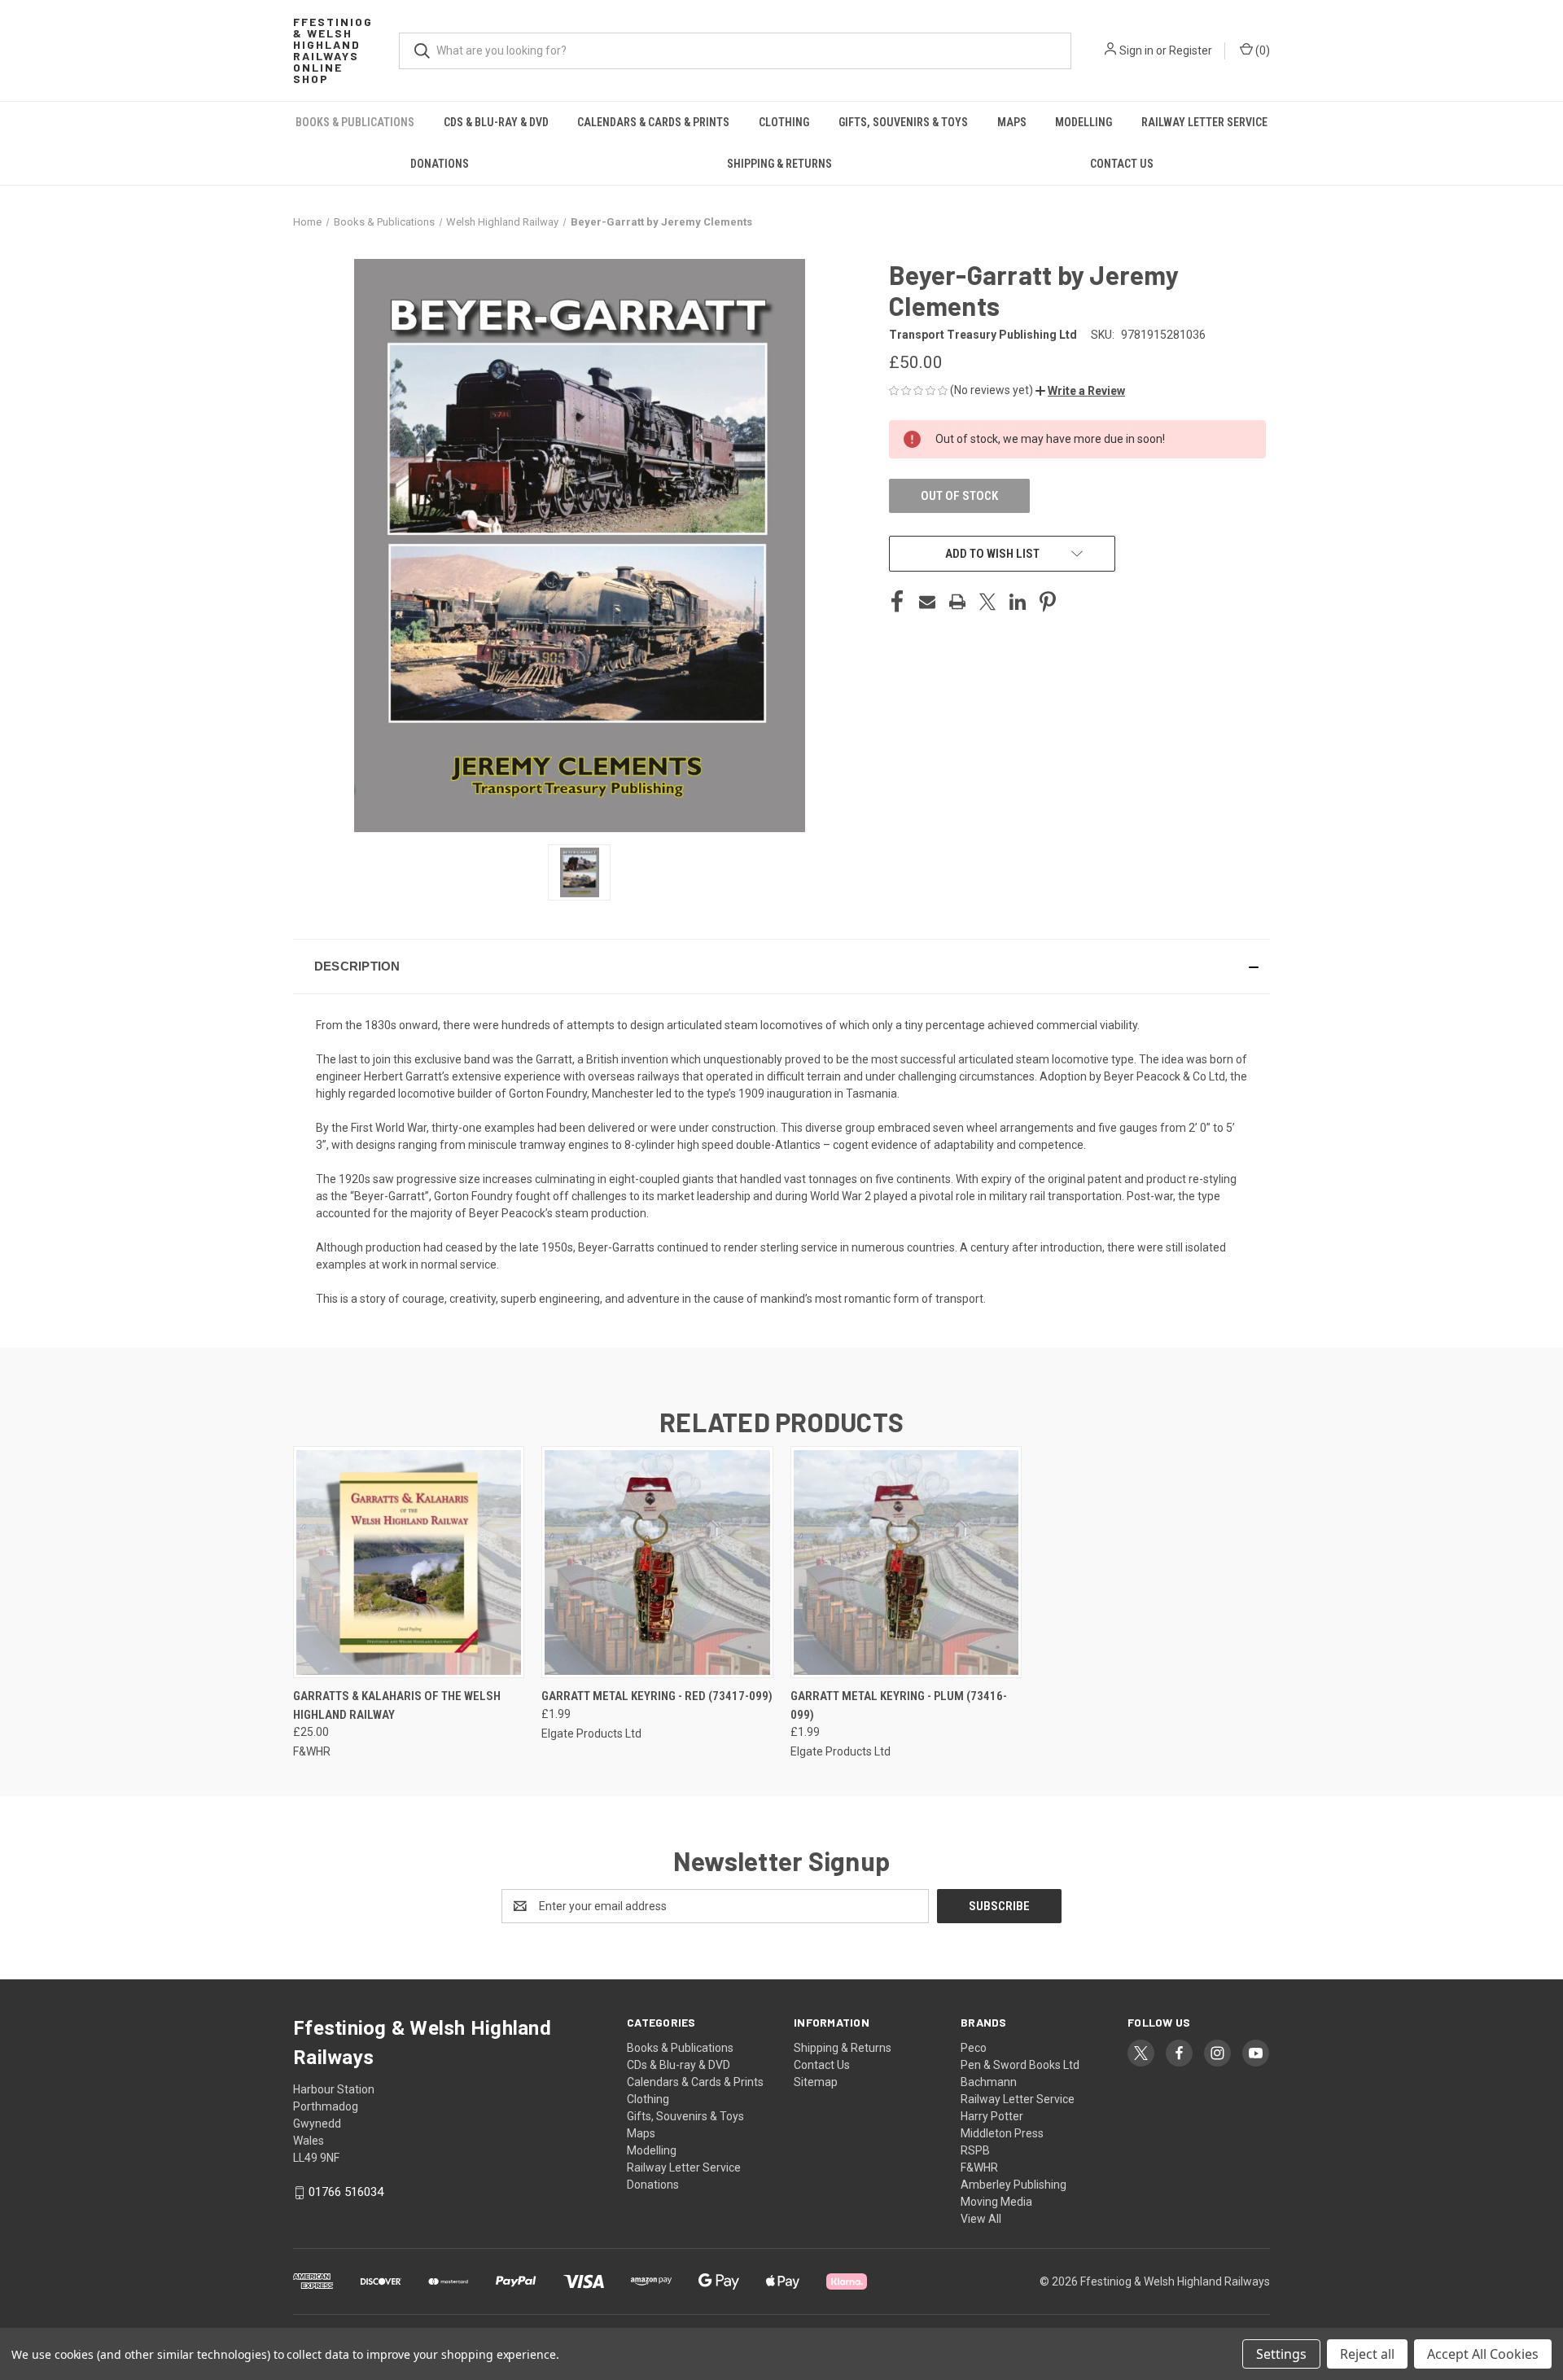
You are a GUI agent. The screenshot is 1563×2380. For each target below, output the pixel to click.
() (1261, 50)
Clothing (784, 122)
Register (1191, 50)
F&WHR (979, 2167)
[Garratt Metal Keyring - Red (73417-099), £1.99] (657, 1562)
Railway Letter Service (1204, 122)
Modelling (1084, 122)
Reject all (1367, 2354)
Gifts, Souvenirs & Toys (903, 122)
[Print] (957, 602)
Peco (974, 2048)
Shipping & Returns (779, 164)
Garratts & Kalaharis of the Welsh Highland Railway (397, 1705)
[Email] (927, 602)
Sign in (1136, 50)
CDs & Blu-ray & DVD (496, 122)
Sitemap (816, 2082)
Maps (1012, 122)
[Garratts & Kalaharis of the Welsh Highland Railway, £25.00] (409, 1562)
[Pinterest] (1048, 602)
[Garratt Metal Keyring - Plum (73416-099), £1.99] (906, 1562)
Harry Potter (992, 2116)
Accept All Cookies (1483, 2354)
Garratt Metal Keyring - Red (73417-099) (657, 1696)
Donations (440, 164)
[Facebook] (897, 602)
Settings (1281, 2354)
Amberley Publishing (1014, 2185)
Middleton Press (1002, 2133)
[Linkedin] (1018, 602)
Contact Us (1122, 164)
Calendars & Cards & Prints (653, 122)
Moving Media (996, 2202)
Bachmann (989, 2082)
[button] (1080, 391)
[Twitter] (987, 602)
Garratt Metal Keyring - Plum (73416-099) (899, 1705)
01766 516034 (346, 2192)
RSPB (975, 2150)
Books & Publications (355, 122)
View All (981, 2219)
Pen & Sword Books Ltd (1020, 2065)
